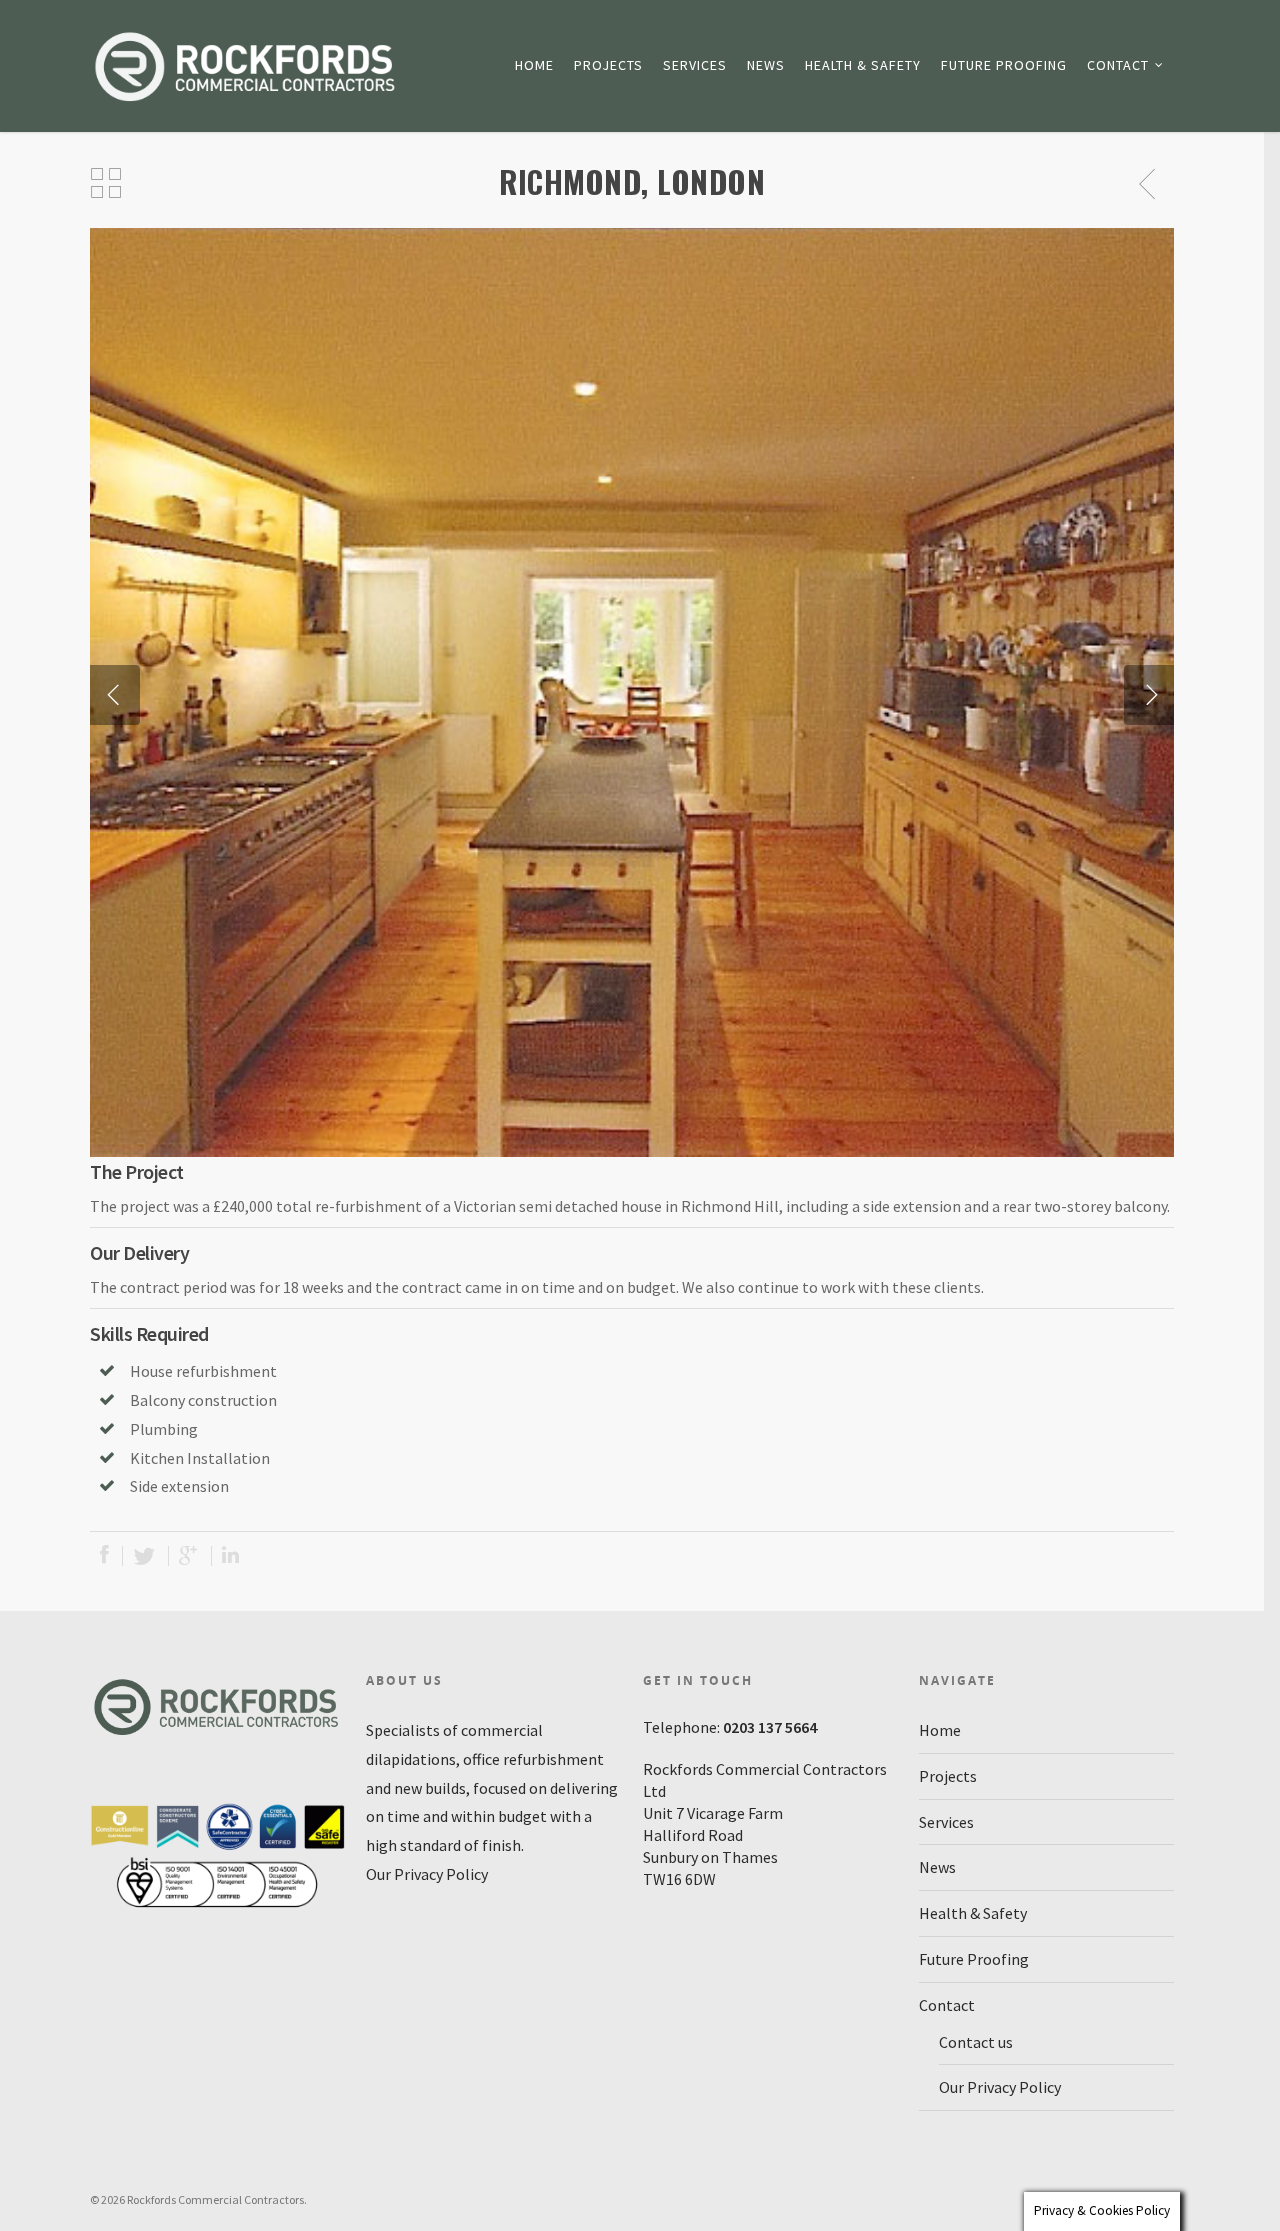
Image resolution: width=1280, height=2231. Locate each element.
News (766, 65)
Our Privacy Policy (427, 1874)
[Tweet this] (146, 1556)
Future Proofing (1004, 65)
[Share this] (106, 1556)
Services (695, 65)
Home (534, 65)
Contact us (976, 2042)
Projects (608, 65)
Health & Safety (863, 65)
